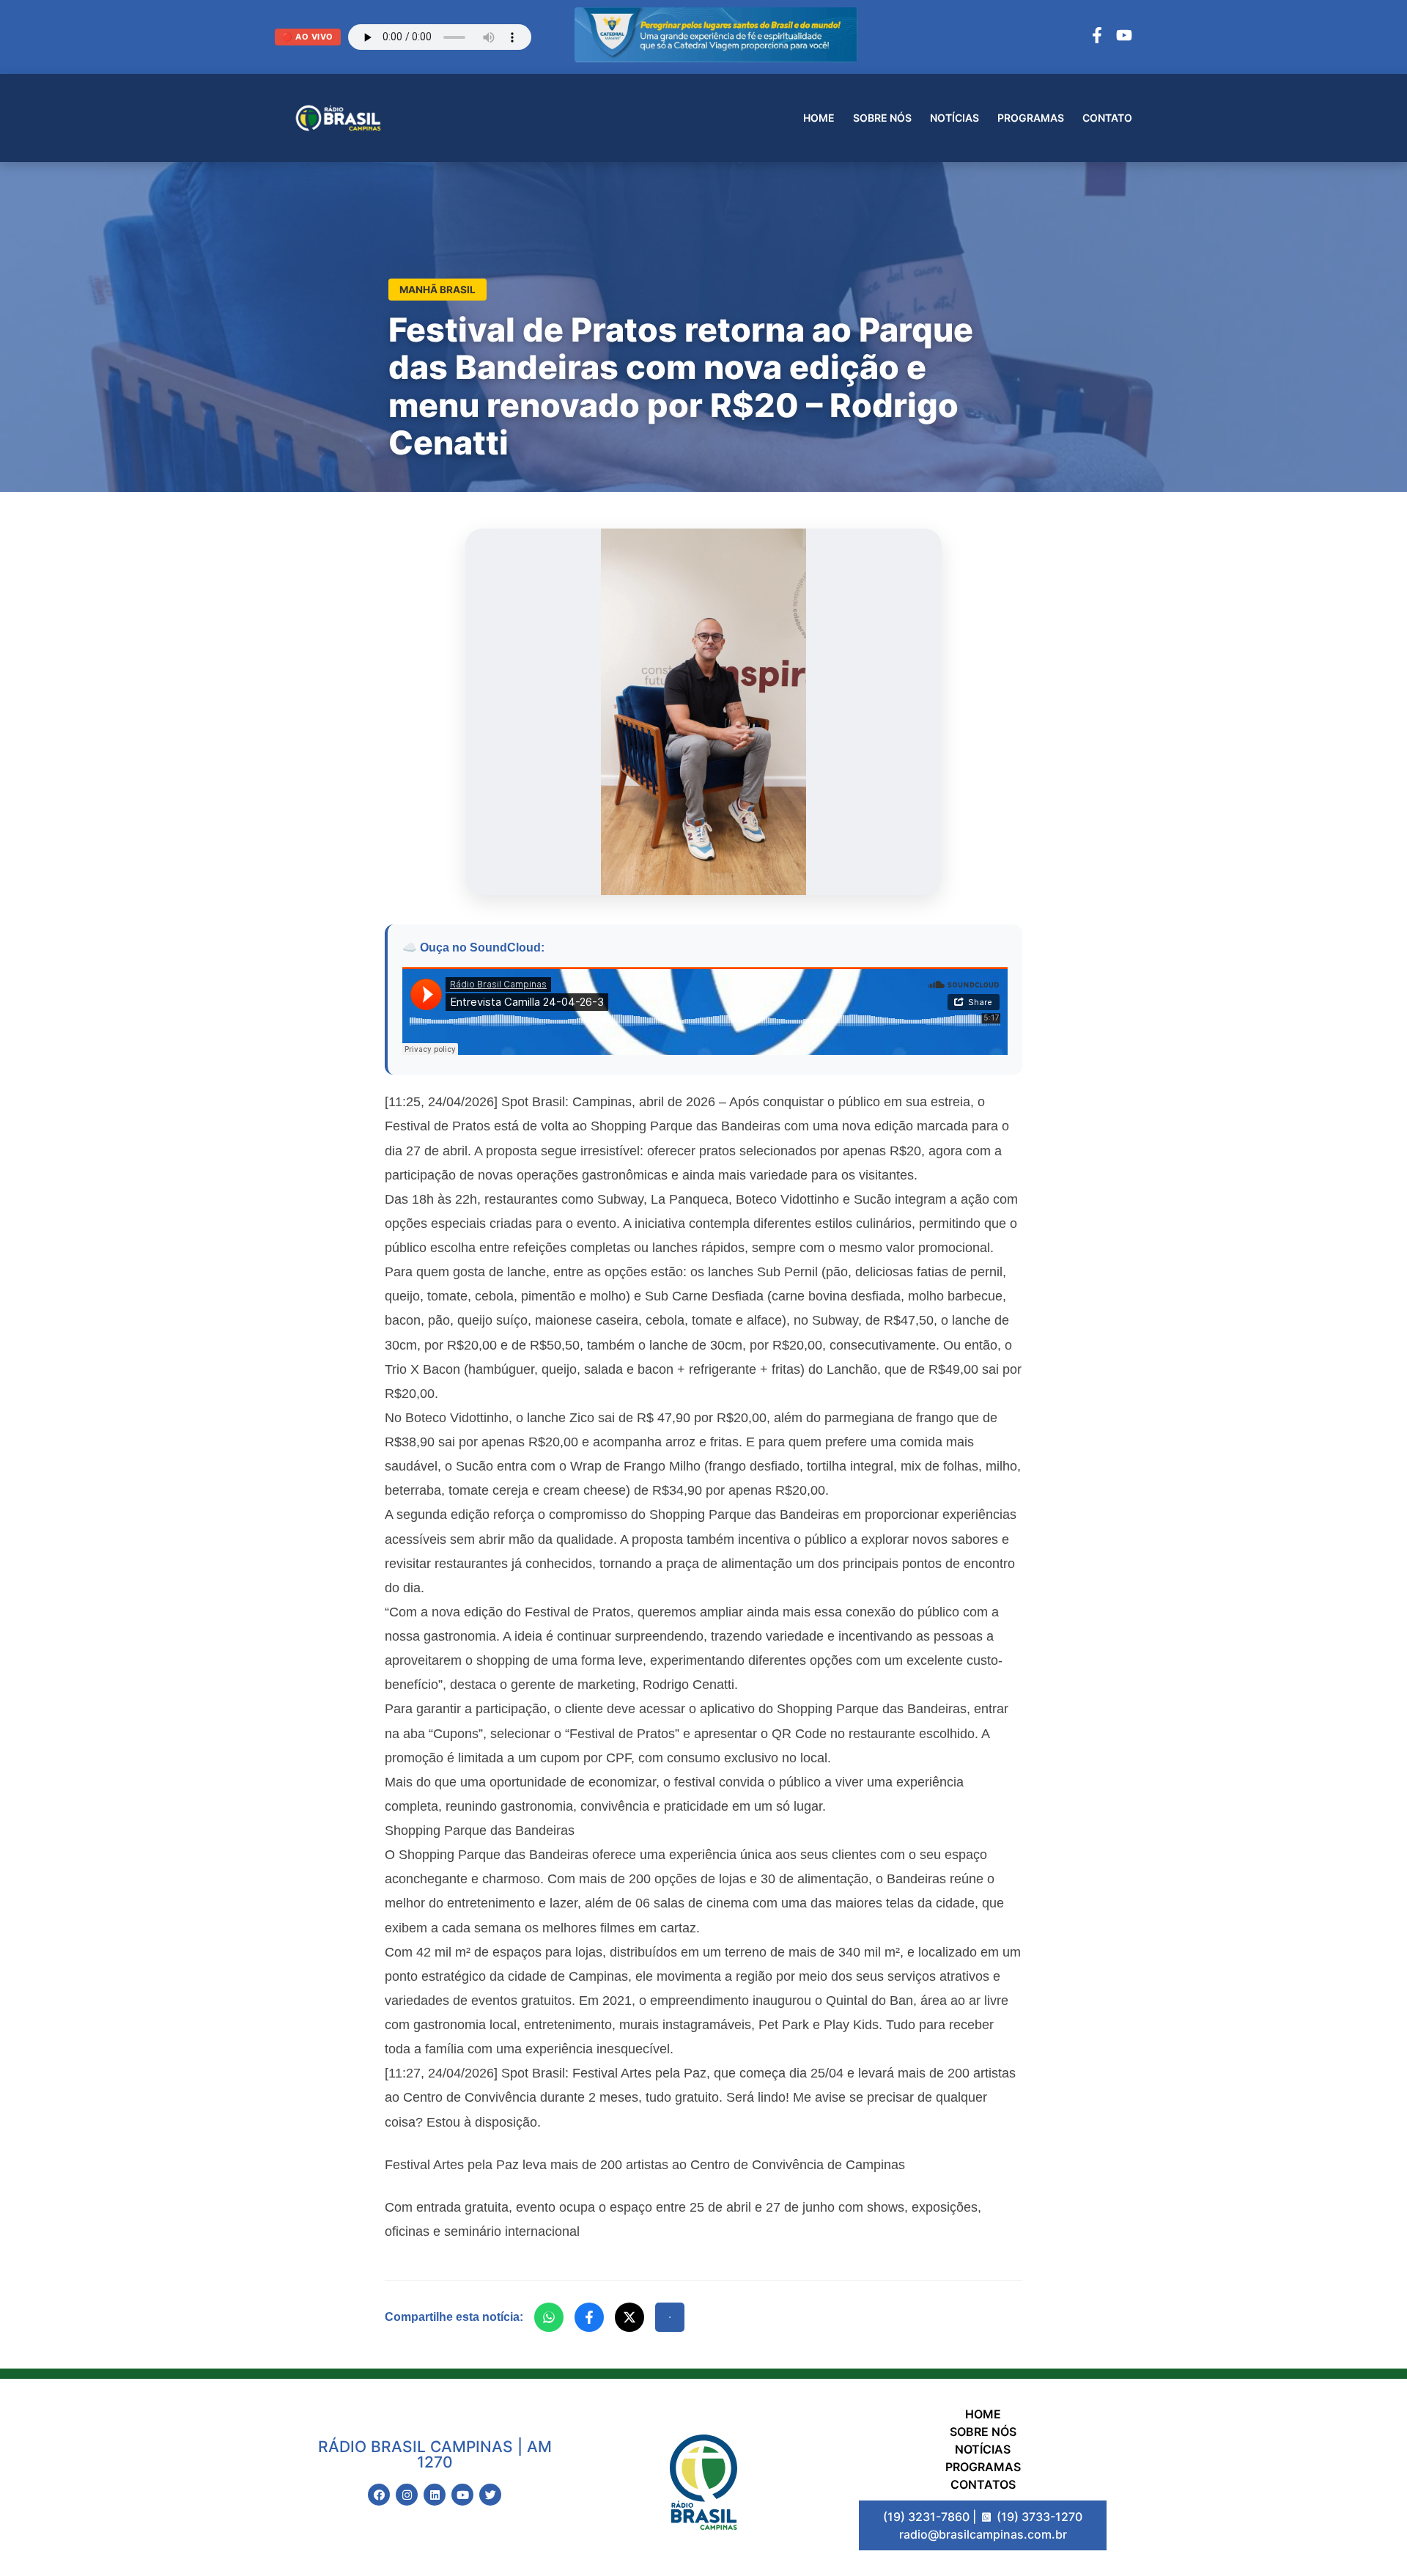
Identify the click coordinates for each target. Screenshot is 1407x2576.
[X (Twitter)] (629, 2317)
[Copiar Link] (670, 2317)
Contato (1107, 118)
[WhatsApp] (549, 2317)
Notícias (954, 118)
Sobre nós (882, 118)
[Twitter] (490, 2495)
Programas (1031, 118)
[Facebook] (1097, 37)
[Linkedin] (435, 2495)
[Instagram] (407, 2495)
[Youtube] (462, 2495)
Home (819, 118)
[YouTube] (1124, 37)
